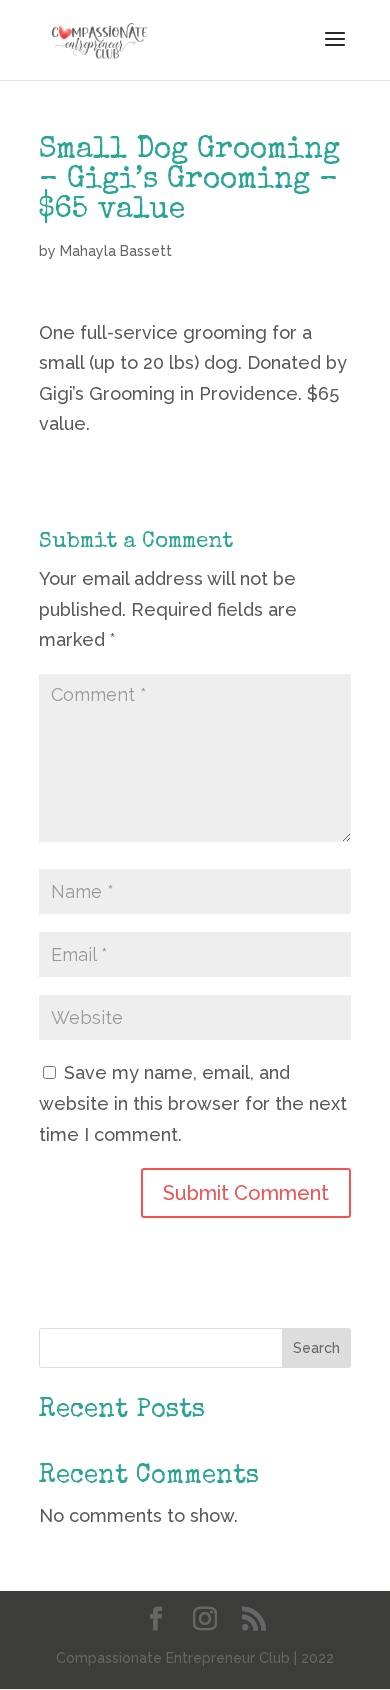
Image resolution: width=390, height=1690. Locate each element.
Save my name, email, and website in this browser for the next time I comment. (193, 1103)
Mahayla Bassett (116, 251)
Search (316, 1348)
